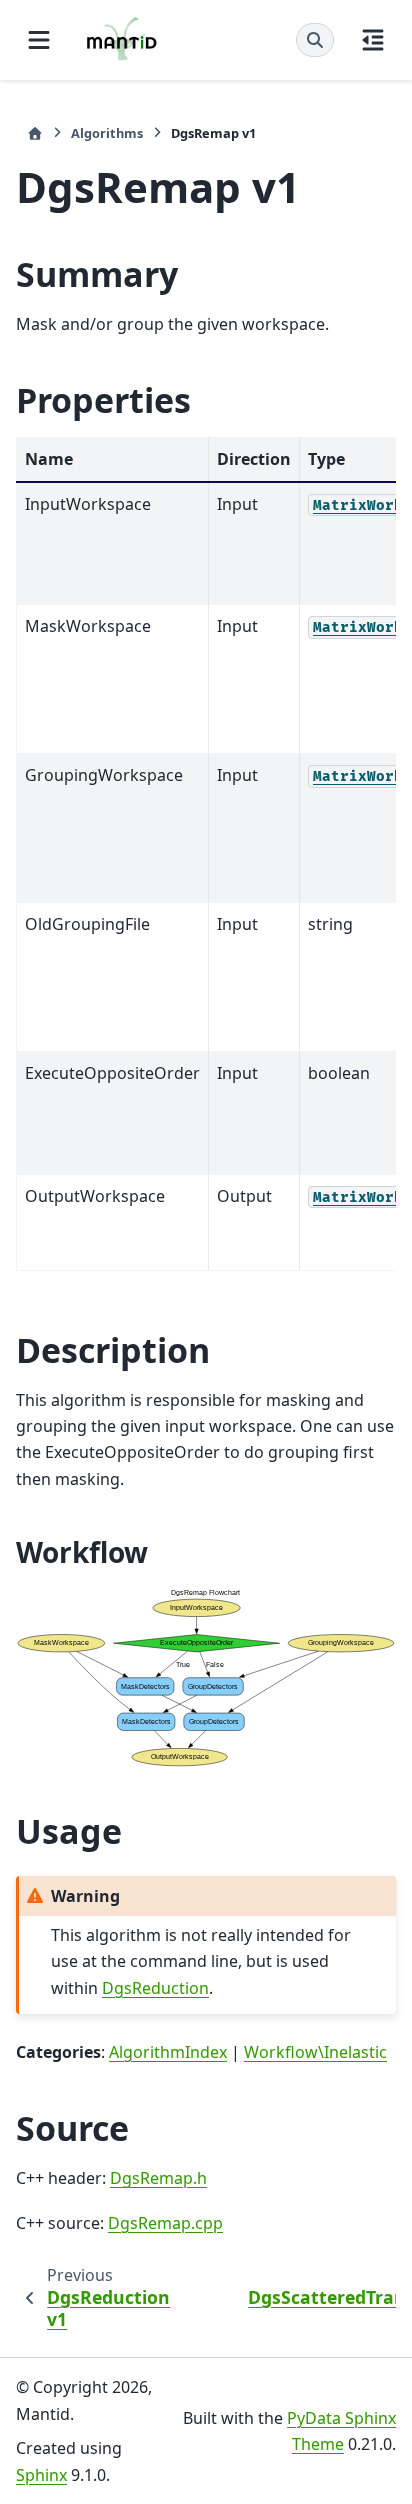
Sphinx (41, 2475)
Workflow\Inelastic (315, 2052)
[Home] (35, 133)
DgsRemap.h (158, 2178)
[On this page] (373, 40)
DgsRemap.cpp (165, 2223)
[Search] (315, 40)
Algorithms (107, 133)
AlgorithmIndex (168, 2052)
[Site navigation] (39, 40)
